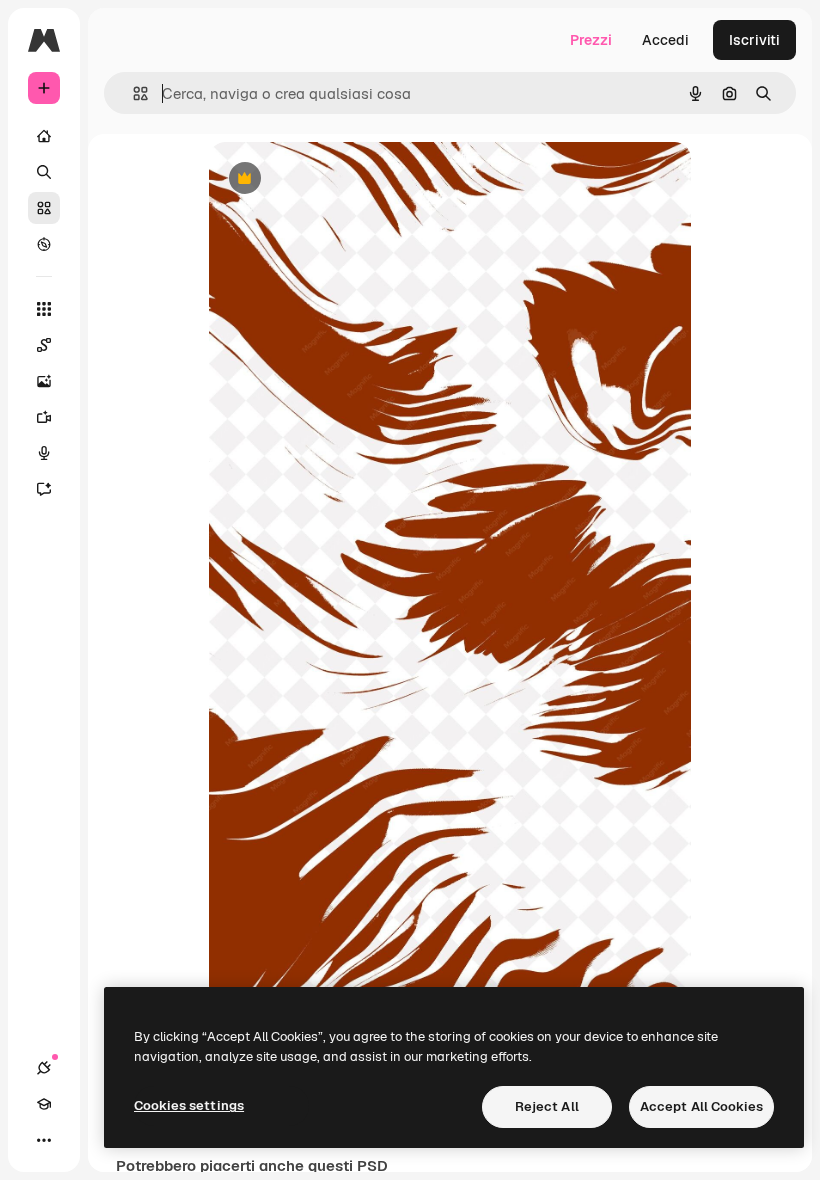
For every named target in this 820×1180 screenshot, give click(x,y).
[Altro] (44, 1140)
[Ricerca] (44, 172)
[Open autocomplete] (132, 93)
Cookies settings (189, 1105)
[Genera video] (44, 417)
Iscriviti (754, 40)
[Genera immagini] (44, 381)
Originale (341, 179)
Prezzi (591, 40)
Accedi (665, 40)
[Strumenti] (44, 309)
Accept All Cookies (701, 1106)
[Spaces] (44, 345)
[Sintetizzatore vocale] (44, 453)
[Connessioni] (44, 1068)
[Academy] (44, 1104)
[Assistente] (44, 489)
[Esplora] (44, 244)
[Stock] (44, 208)
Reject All (547, 1106)
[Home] (44, 136)
